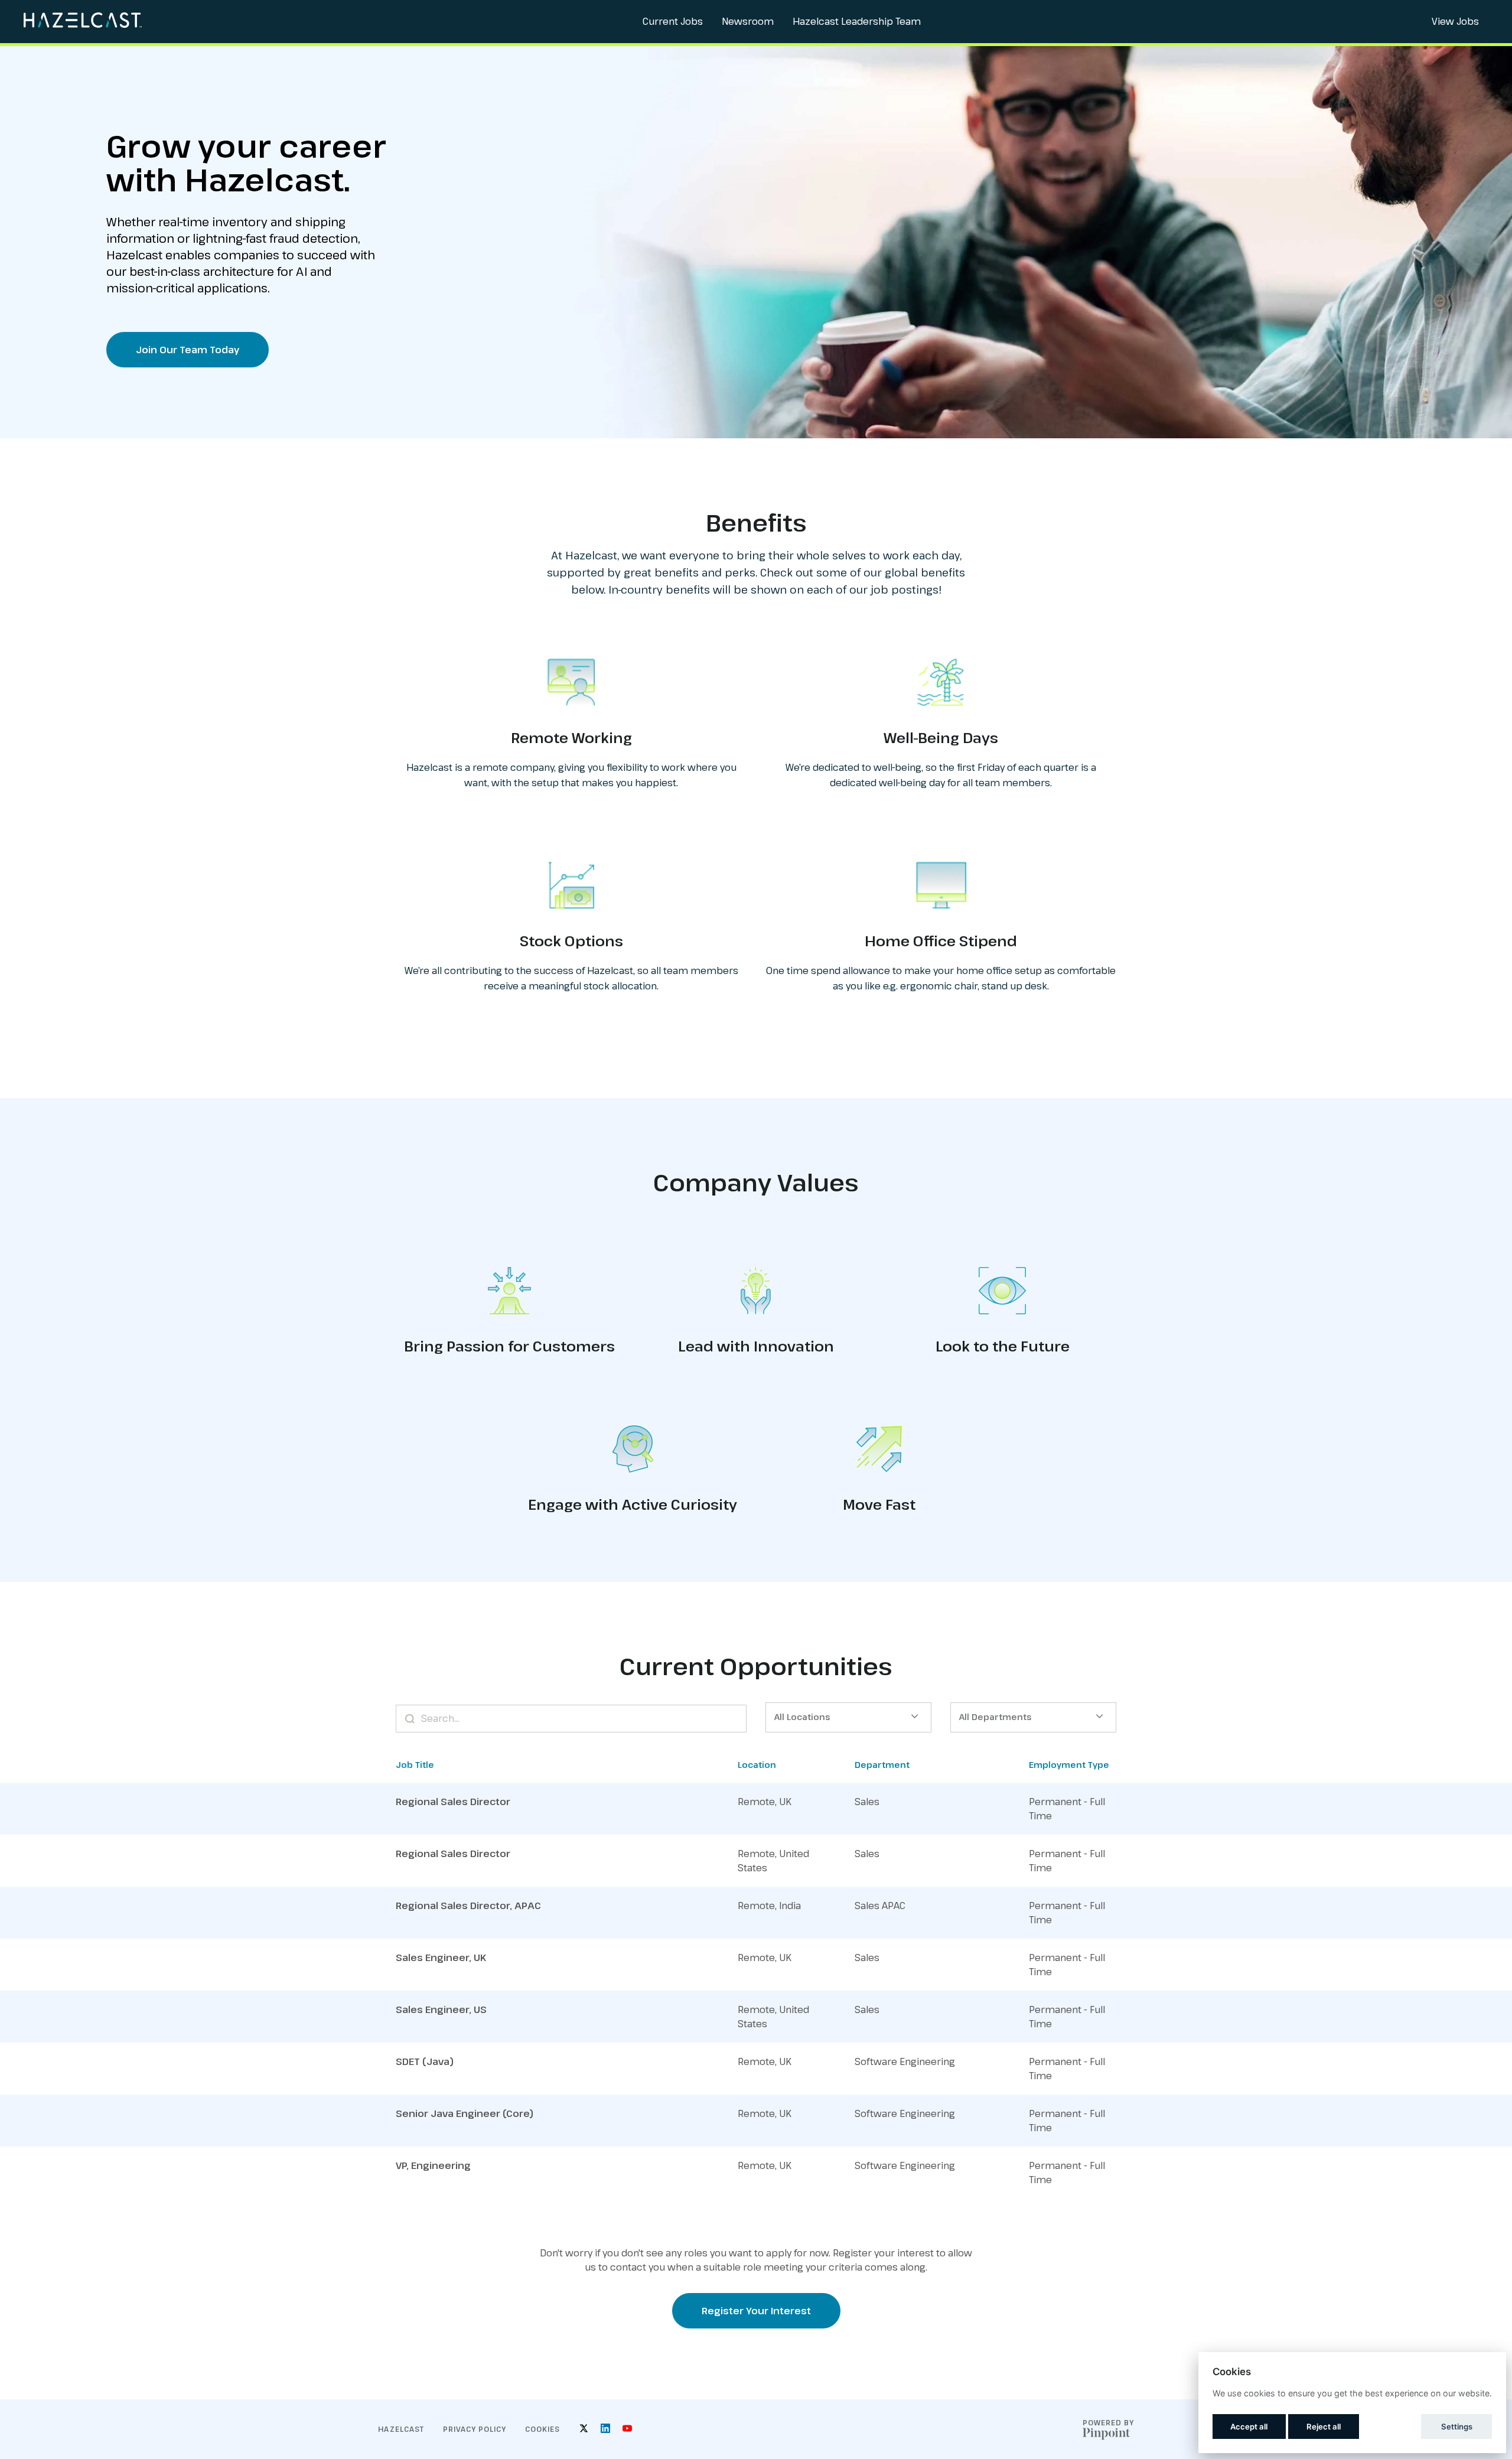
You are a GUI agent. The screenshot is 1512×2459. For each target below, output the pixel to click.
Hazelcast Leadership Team (857, 21)
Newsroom (748, 21)
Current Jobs (673, 21)
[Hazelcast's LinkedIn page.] (605, 2429)
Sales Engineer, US (441, 2009)
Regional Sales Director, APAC (468, 1906)
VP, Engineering (433, 2165)
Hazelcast (401, 2429)
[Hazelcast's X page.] (584, 2429)
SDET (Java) (425, 2061)
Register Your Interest (756, 2311)
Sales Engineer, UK (441, 1958)
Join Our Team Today (188, 350)
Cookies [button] (542, 2429)
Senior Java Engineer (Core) (465, 2113)
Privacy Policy (475, 2429)
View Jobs (1455, 21)
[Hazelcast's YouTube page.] (627, 2429)
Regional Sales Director (453, 1802)
